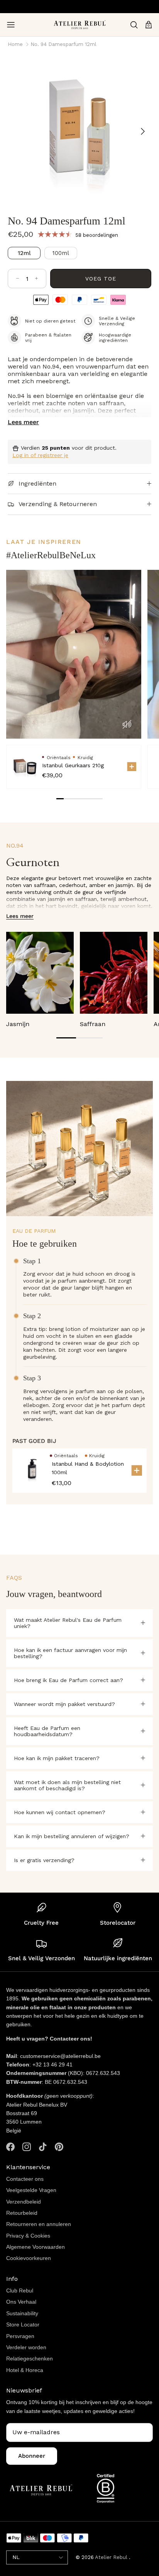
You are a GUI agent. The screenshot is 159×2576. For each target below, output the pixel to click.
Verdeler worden (26, 2347)
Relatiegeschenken (30, 2359)
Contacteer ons (25, 2179)
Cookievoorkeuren (29, 2258)
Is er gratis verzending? (44, 1860)
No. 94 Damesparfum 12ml (63, 44)
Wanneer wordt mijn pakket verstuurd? (64, 1704)
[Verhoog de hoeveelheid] (36, 279)
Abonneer (32, 2456)
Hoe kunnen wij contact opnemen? (60, 1812)
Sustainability (22, 2313)
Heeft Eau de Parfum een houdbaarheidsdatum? (47, 1731)
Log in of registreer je (40, 455)
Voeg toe (101, 279)
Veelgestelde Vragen (31, 2190)
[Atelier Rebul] (80, 25)
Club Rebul (20, 2291)
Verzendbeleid (24, 2202)
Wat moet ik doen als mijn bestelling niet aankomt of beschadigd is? (67, 1785)
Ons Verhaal (21, 2302)
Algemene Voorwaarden (36, 2247)
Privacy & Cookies (28, 2236)
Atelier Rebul (112, 2557)
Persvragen (20, 2336)
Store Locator (23, 2325)
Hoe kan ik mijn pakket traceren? (57, 1758)
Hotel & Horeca (25, 2370)
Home (15, 44)
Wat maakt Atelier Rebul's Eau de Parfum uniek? (68, 1623)
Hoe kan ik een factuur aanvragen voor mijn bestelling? (70, 1653)
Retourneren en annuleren (39, 2224)
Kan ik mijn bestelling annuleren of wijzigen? (72, 1836)
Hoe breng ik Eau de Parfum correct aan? (69, 1680)
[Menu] (11, 25)
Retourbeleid (22, 2213)
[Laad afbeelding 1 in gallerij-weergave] (79, 127)
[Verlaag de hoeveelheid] (18, 279)
